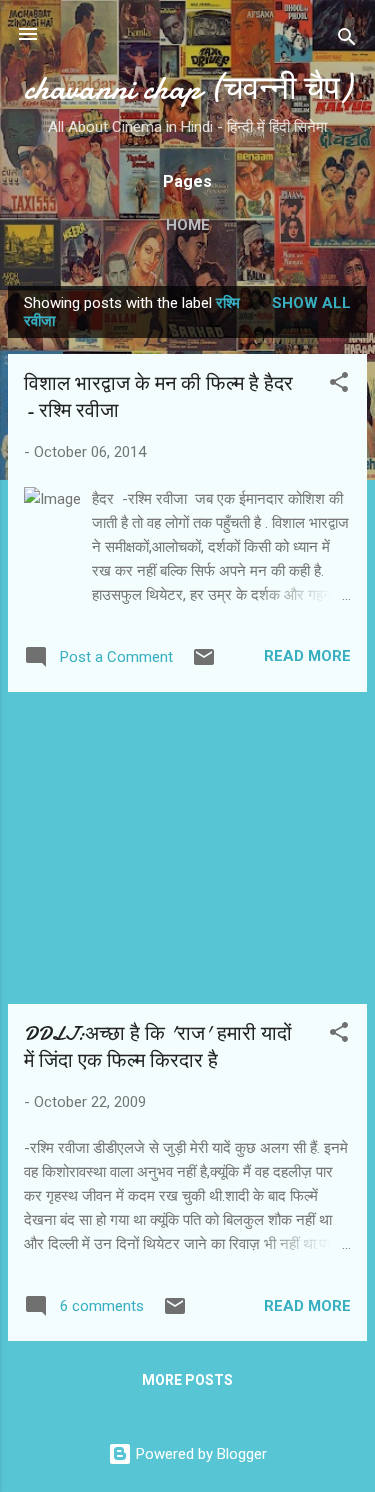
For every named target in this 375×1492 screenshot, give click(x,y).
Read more (307, 656)
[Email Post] (204, 664)
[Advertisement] (187, 848)
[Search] (347, 40)
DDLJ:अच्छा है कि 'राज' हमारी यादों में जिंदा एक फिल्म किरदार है (158, 1047)
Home (188, 225)
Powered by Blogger (199, 1454)
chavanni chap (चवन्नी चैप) (187, 88)
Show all (311, 303)
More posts (187, 1380)
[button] (339, 385)
